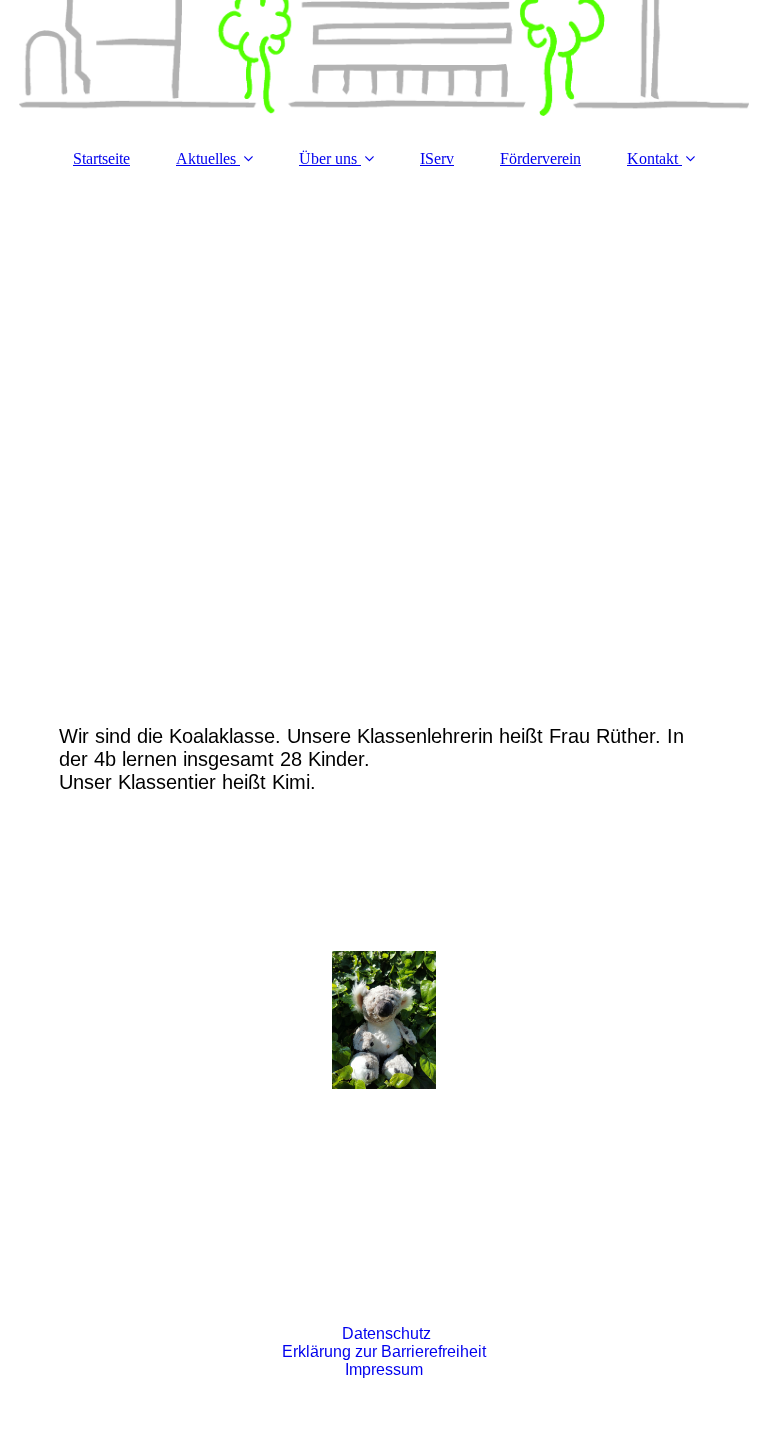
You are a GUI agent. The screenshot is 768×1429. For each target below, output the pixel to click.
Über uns (328, 158)
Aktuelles (206, 158)
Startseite (101, 158)
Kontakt (652, 158)
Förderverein (540, 158)
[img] (384, 65)
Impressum (384, 1369)
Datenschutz (386, 1333)
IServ (437, 158)
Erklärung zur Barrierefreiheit (384, 1351)
